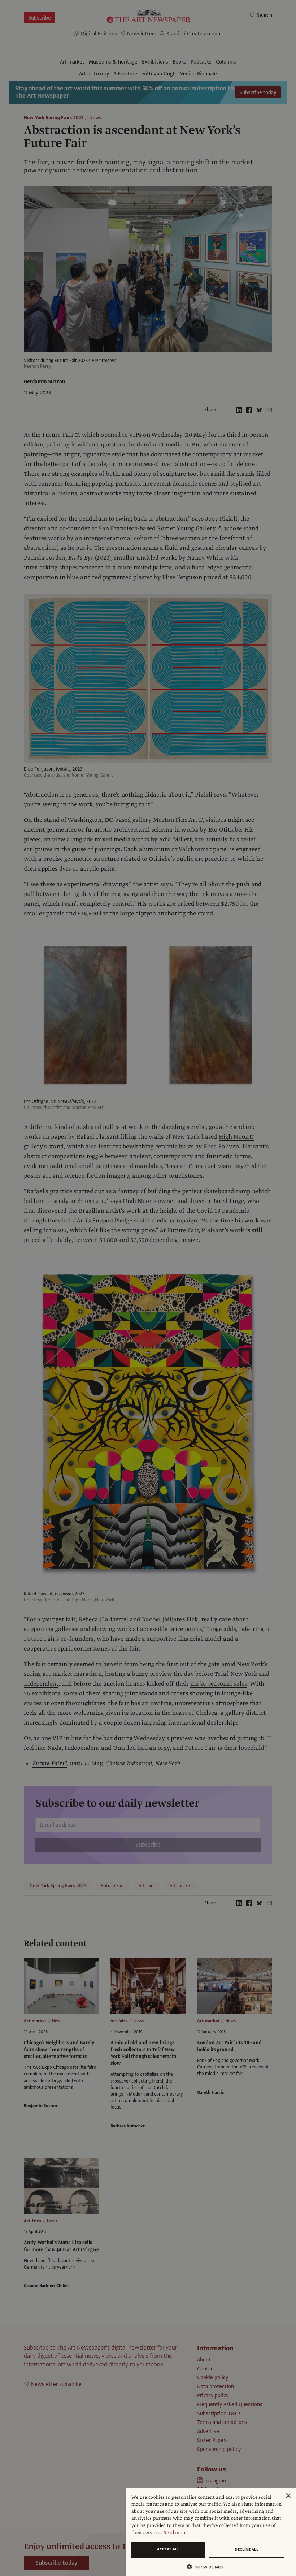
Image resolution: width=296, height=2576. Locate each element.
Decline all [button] (247, 2549)
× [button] (288, 2496)
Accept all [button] (168, 2549)
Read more (175, 2533)
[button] (208, 2567)
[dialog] (211, 2532)
